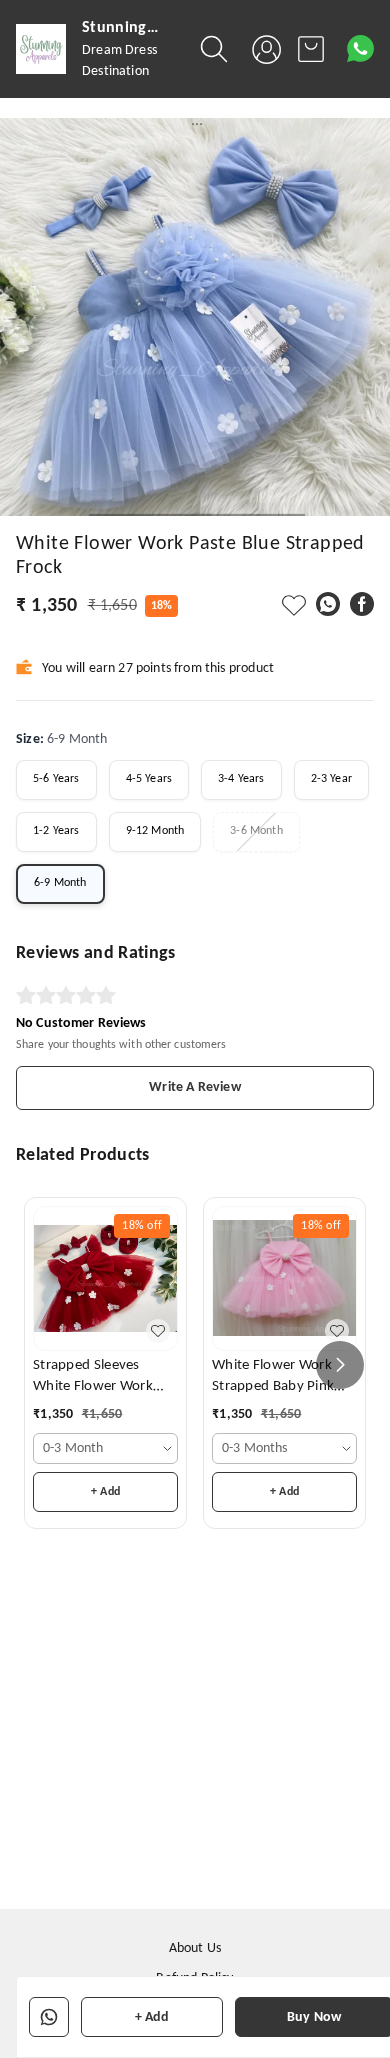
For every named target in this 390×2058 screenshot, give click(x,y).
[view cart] (311, 49)
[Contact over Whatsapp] (360, 48)
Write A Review (194, 1087)
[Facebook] (362, 604)
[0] (311, 49)
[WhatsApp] (328, 604)
